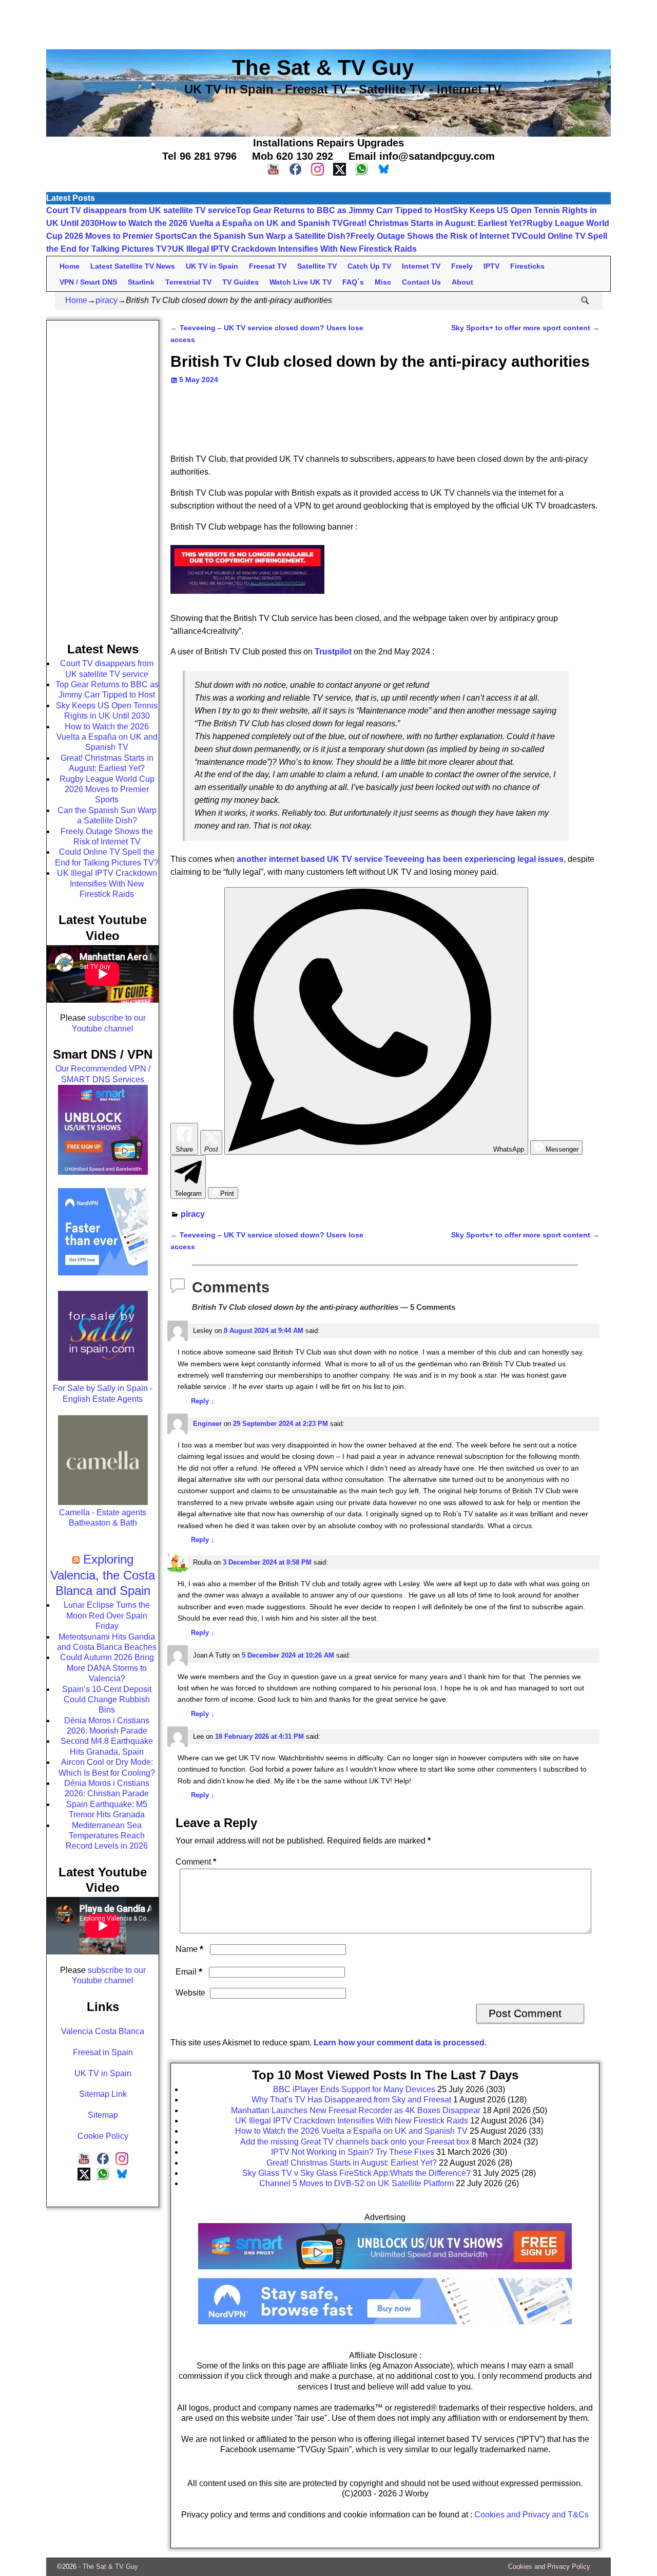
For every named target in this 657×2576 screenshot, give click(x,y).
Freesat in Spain (103, 2052)
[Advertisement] (328, 23)
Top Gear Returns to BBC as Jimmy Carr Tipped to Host (344, 210)
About (462, 282)
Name (189, 1949)
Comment (196, 1862)
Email (189, 1972)
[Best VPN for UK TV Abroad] (385, 2321)
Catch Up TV (369, 266)
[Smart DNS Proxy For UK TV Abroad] (385, 2273)
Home (70, 266)
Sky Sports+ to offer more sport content (525, 328)
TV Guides (240, 282)
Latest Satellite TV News (133, 266)
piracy (107, 300)
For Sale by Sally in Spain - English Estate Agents (103, 1393)
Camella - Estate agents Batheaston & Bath (103, 1518)
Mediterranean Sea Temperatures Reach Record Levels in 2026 (107, 1836)
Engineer (207, 1424)
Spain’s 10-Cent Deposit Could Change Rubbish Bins (107, 1700)
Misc (383, 282)
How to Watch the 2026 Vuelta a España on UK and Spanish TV (221, 223)
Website (190, 1993)
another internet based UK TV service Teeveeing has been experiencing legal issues (400, 859)
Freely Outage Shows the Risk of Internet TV (436, 236)
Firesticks (527, 266)
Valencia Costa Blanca (103, 2031)
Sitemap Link (103, 2094)
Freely (462, 266)
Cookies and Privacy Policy (549, 2566)
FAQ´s (353, 282)
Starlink (141, 282)
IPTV (491, 266)
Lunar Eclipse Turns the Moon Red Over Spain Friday (107, 1615)
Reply (203, 1401)
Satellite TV (317, 266)
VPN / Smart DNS (88, 282)
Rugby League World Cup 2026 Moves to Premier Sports (107, 789)
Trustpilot (333, 652)
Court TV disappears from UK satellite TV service (141, 210)
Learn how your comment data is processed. (400, 2043)
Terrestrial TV (188, 282)
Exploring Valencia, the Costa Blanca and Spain (103, 1575)
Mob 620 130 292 (293, 156)
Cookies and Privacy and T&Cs (532, 2515)
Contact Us (421, 282)
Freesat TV (268, 266)
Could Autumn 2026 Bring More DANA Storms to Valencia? (107, 1668)
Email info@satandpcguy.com (422, 156)
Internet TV (421, 266)
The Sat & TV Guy (110, 2566)
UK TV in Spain (212, 266)
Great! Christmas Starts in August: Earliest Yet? (435, 223)
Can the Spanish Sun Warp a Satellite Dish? (266, 236)
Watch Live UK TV (301, 282)
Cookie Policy (103, 2136)
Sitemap (103, 2115)
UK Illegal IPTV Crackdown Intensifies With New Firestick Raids (294, 249)
